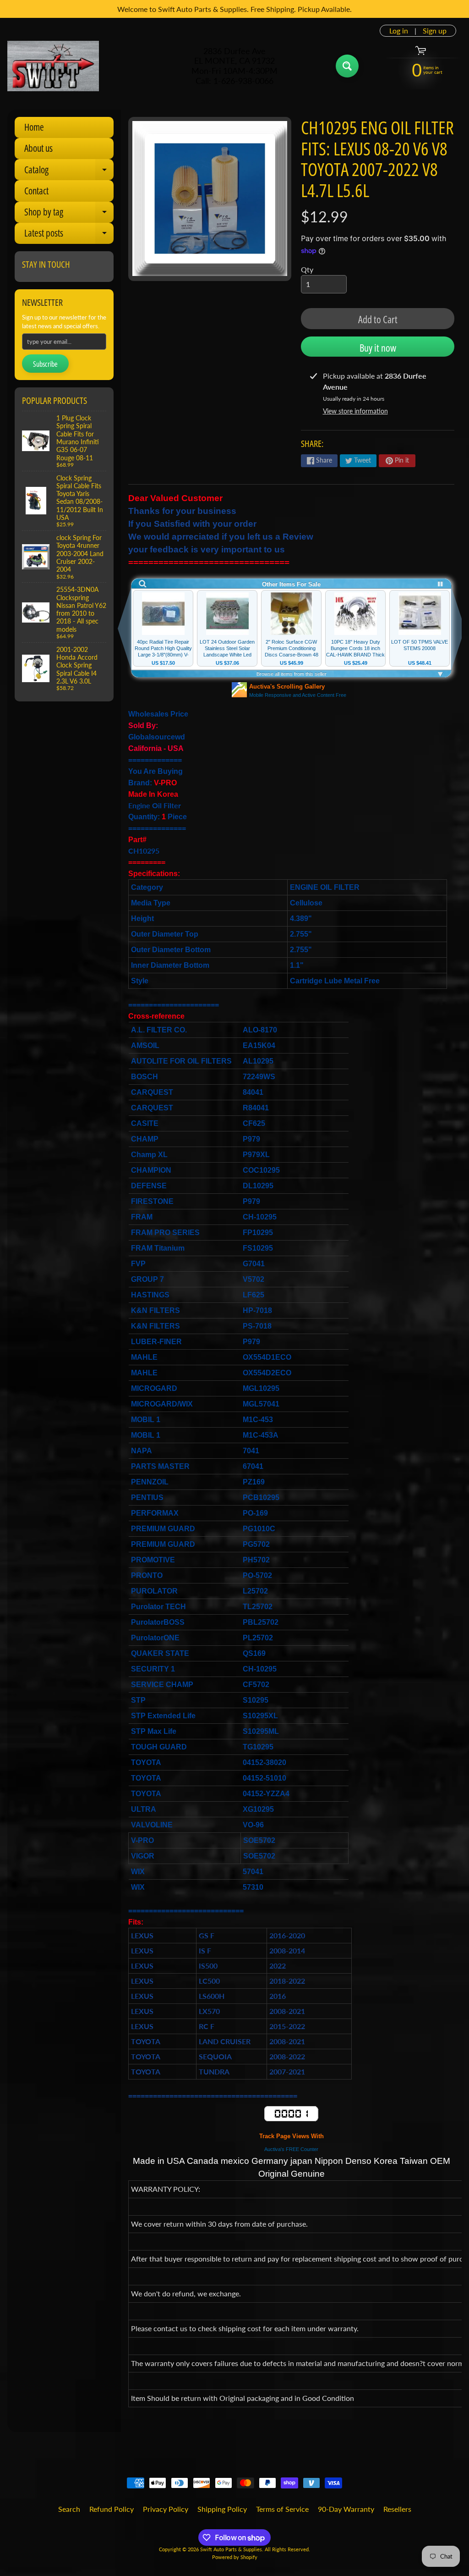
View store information (355, 411)
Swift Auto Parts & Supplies (231, 2549)
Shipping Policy (222, 2509)
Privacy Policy (166, 2509)
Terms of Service (282, 2509)
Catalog (69, 172)
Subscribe (45, 364)
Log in (399, 31)
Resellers (397, 2509)
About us (38, 148)
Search (69, 2509)
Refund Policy (112, 2509)
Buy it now (378, 348)
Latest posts (69, 235)
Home (34, 127)
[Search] (347, 66)
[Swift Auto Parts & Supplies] (53, 66)
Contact (36, 191)
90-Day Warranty (346, 2509)
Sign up (435, 31)
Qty (307, 269)
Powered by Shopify (235, 2557)
